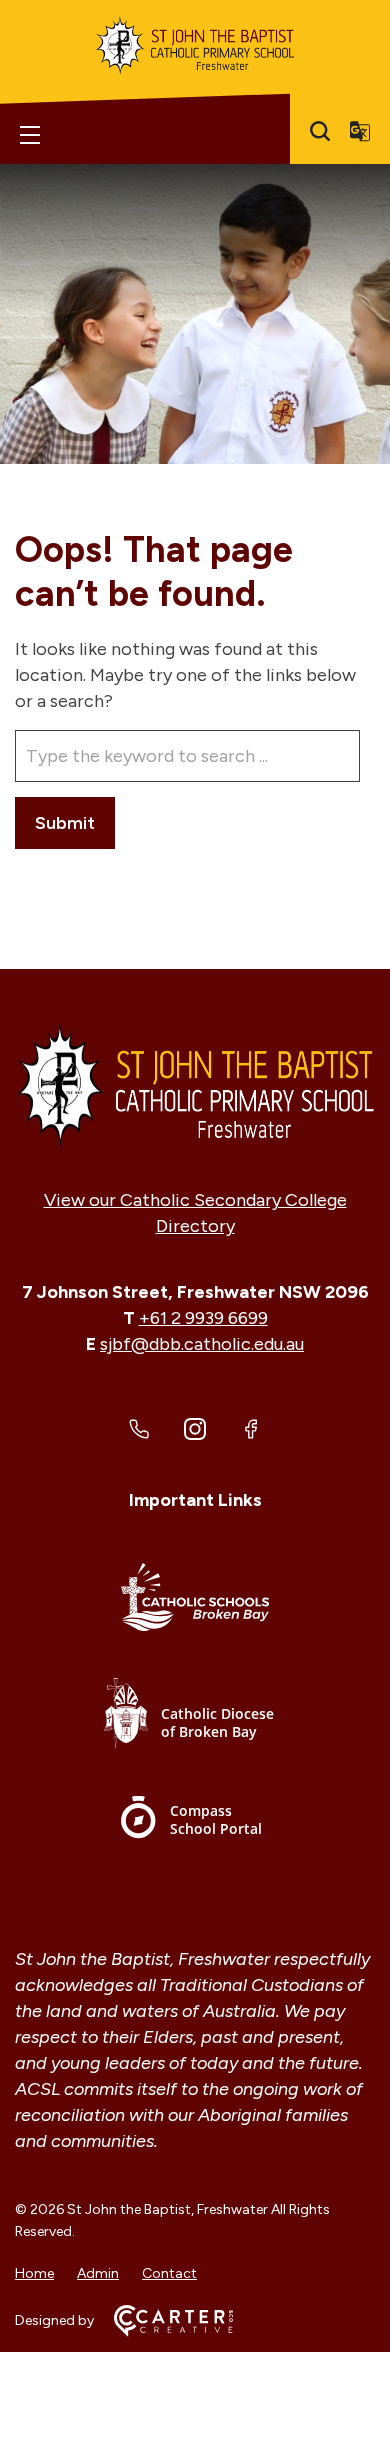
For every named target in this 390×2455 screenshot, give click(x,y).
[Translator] (360, 131)
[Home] (195, 1084)
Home (34, 2273)
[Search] (320, 131)
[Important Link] (195, 1600)
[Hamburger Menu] (30, 135)
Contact (169, 2273)
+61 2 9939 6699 (203, 1318)
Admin (98, 2273)
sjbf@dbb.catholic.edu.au (202, 1344)
